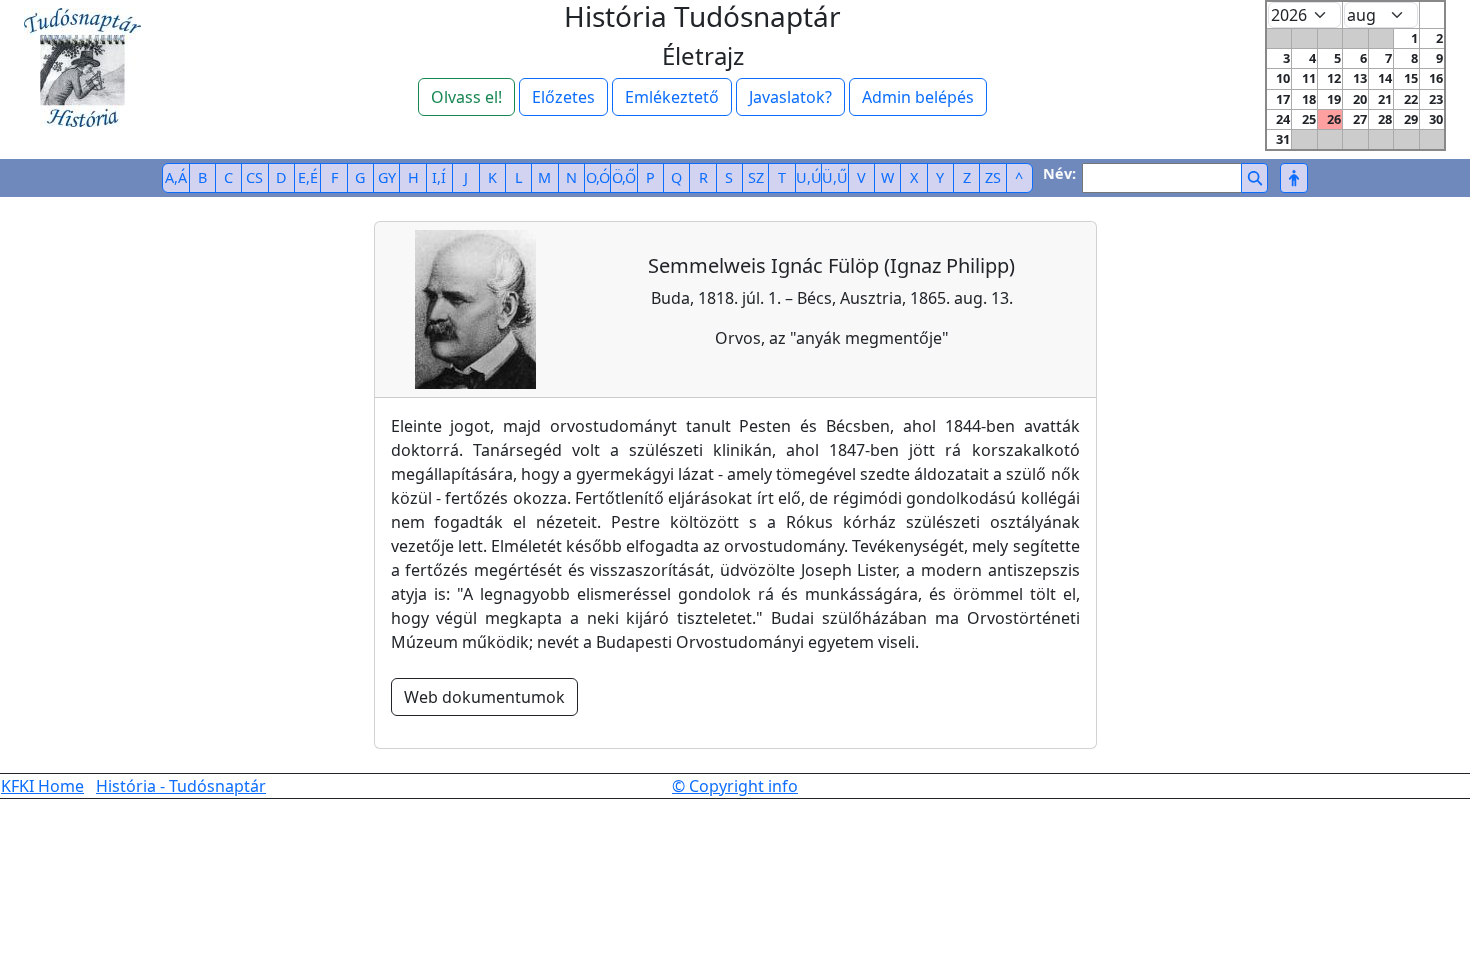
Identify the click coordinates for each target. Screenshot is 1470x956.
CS (254, 177)
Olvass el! (466, 97)
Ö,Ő (624, 177)
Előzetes (563, 97)
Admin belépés (918, 97)
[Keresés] (1254, 178)
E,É (308, 177)
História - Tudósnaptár (181, 786)
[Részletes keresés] (1293, 178)
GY (387, 177)
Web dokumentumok (484, 697)
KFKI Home (42, 786)
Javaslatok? (790, 97)
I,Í (439, 177)
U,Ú (809, 177)
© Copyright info (735, 786)
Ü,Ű (835, 177)
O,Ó (598, 177)
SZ (756, 177)
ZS (993, 177)
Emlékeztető (672, 97)
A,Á (176, 177)
